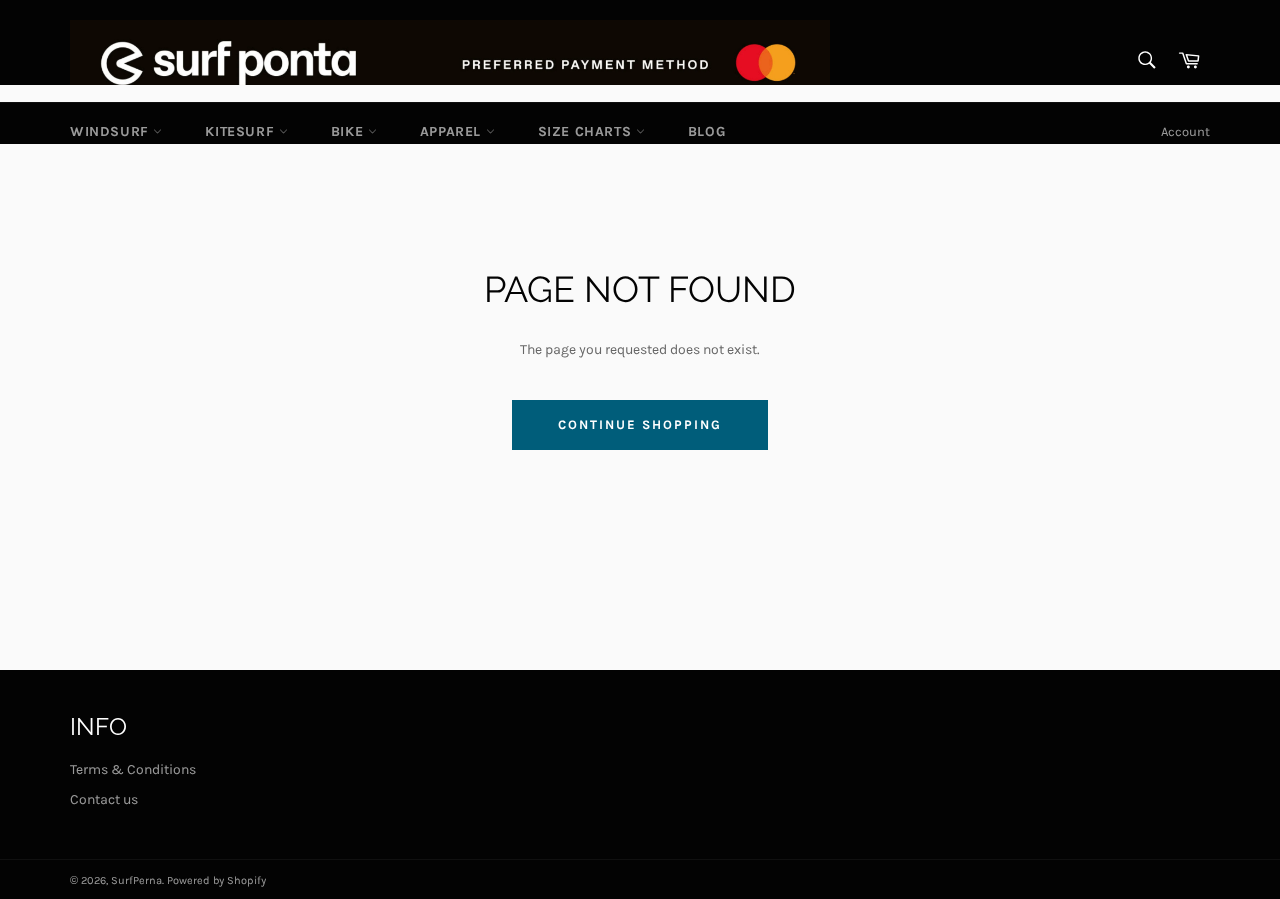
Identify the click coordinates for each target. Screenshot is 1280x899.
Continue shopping (639, 424)
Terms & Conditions (133, 769)
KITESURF (241, 131)
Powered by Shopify (216, 880)
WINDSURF (111, 131)
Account (1185, 131)
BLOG (706, 131)
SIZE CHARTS (587, 131)
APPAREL (453, 131)
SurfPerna (136, 880)
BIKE (349, 131)
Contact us (104, 799)
